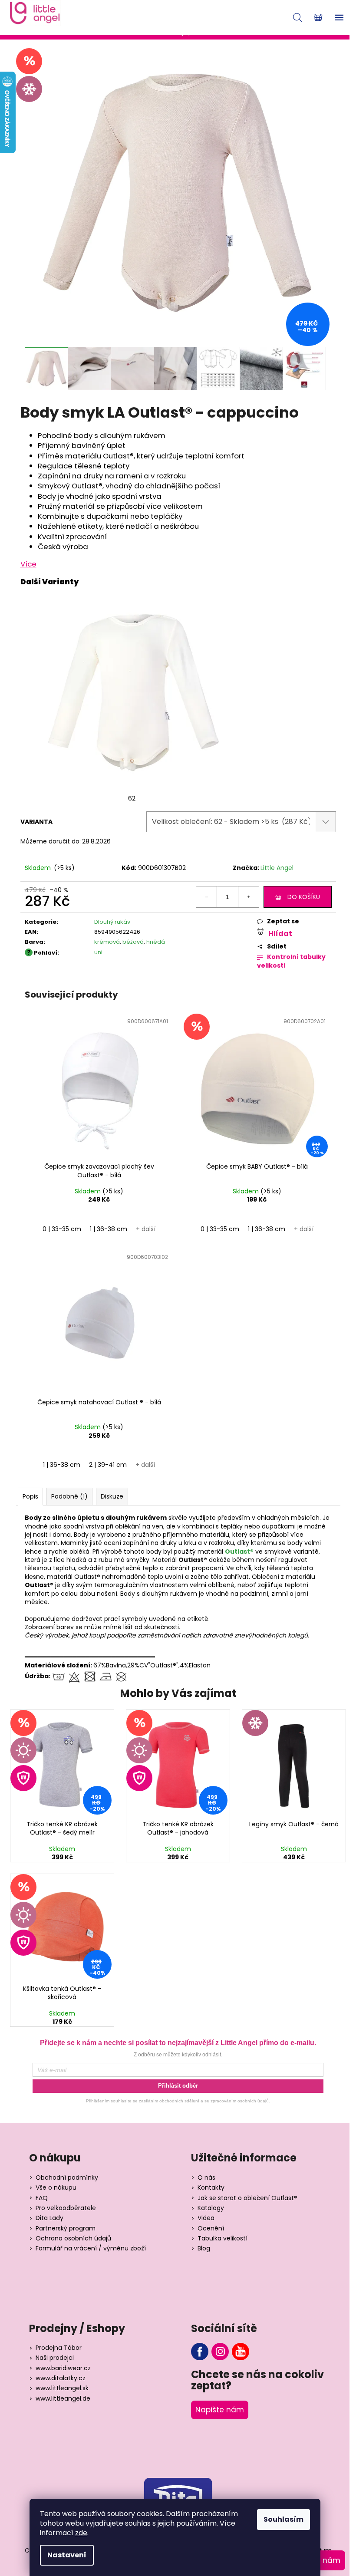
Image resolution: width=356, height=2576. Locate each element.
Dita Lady (49, 2218)
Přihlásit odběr (178, 2086)
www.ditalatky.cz (61, 2378)
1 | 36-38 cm (109, 1229)
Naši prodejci (55, 2358)
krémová (107, 942)
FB (200, 2352)
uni (98, 952)
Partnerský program (66, 2228)
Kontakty (211, 2188)
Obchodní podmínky (67, 2178)
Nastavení (67, 2555)
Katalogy (211, 2208)
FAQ (42, 2198)
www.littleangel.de (63, 2399)
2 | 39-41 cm (108, 1465)
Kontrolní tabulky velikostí (291, 961)
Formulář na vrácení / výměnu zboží (91, 2248)
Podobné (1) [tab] (69, 1496)
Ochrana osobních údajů (73, 2238)
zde (81, 2533)
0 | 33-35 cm (62, 1229)
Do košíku (304, 897)
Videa (206, 2218)
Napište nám (220, 2410)
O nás (206, 2178)
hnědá (156, 942)
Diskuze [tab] (112, 1496)
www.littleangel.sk (62, 2388)
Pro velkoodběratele (66, 2208)
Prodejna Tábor (59, 2348)
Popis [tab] (30, 1496)
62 (132, 798)
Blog (204, 2248)
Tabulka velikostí (222, 2238)
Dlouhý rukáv (112, 922)
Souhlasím (283, 2519)
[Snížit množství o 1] (207, 897)
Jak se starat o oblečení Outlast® (247, 2198)
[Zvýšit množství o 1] (248, 897)
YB (241, 2352)
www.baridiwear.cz (63, 2368)
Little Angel (277, 868)
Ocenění (211, 2228)
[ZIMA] (294, 1763)
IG (220, 2352)
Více (28, 564)
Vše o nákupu (56, 2188)
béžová (133, 942)
